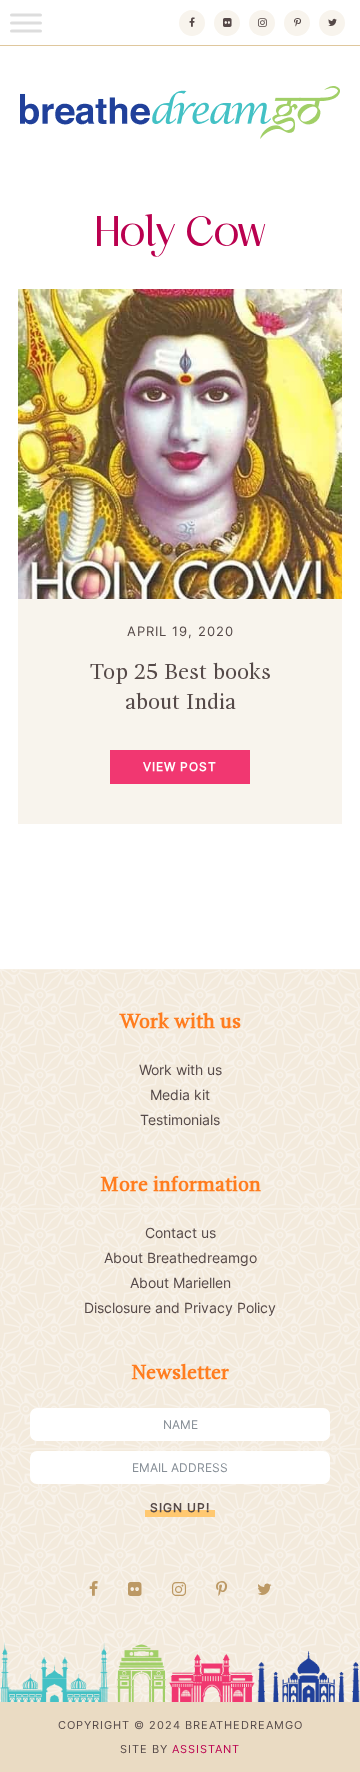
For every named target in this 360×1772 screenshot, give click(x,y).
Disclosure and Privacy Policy (180, 1307)
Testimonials (180, 1119)
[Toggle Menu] (26, 22)
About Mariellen (180, 1282)
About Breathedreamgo (180, 1257)
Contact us (180, 1232)
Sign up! (180, 1507)
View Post (180, 766)
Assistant (206, 1749)
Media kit (180, 1094)
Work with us (180, 1069)
